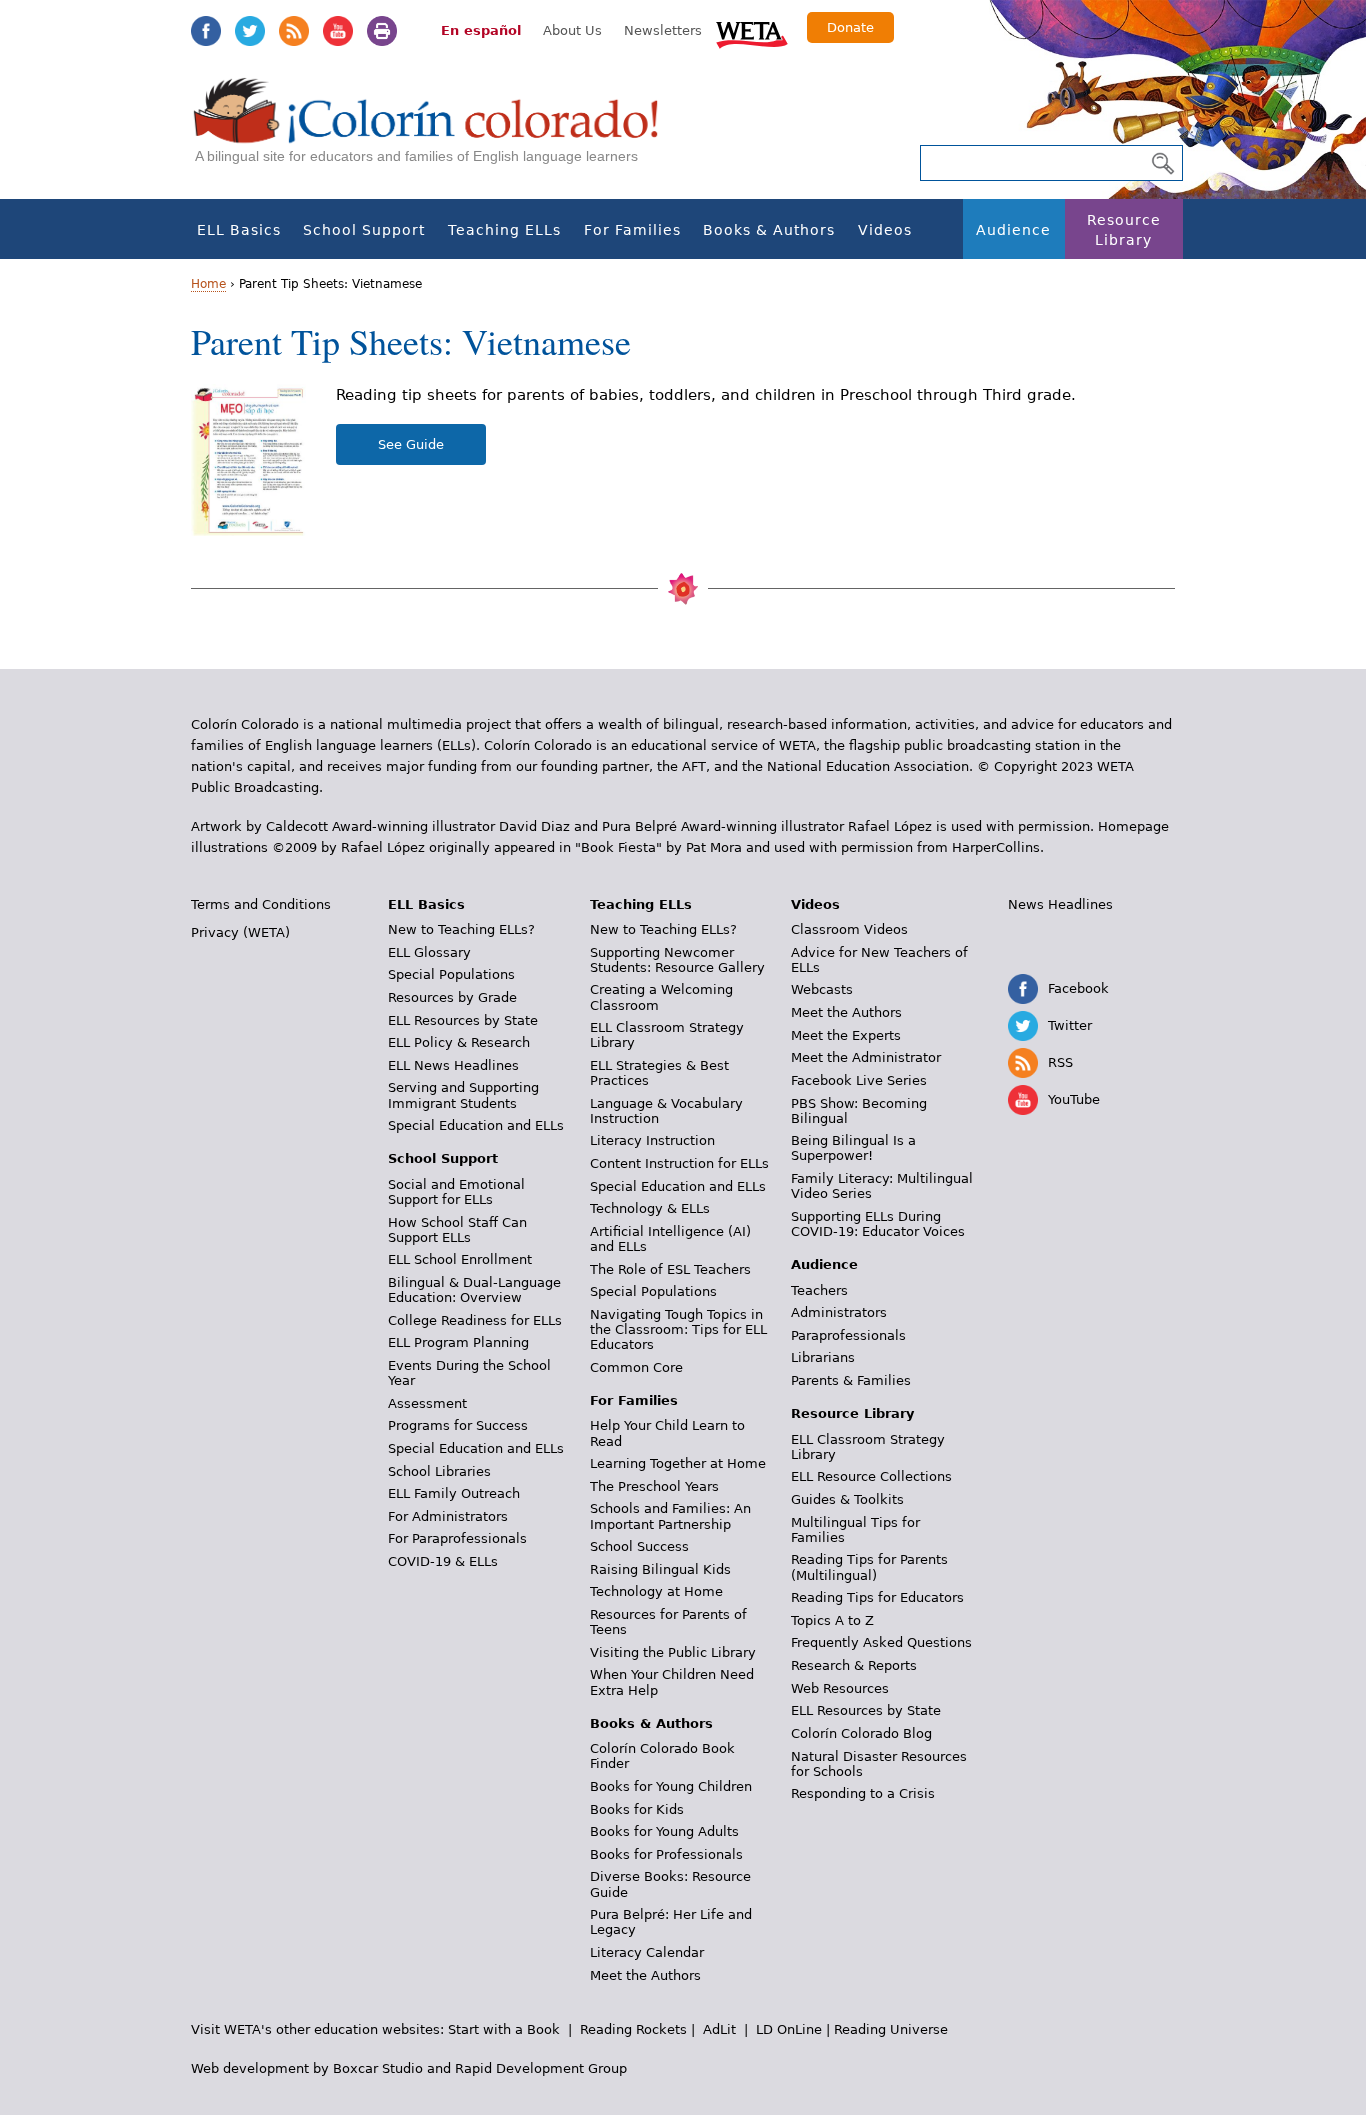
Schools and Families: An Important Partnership (670, 1516)
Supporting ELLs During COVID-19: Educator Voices (878, 1224)
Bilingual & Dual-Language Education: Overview (474, 1290)
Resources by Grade (452, 997)
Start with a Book (504, 2029)
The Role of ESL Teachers (670, 1269)
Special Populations (451, 974)
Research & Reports (854, 1665)
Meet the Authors (645, 1975)
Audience (1013, 230)
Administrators (839, 1312)
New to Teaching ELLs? (461, 929)
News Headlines (1060, 904)
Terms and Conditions (261, 904)
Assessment (427, 1403)
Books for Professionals (666, 1854)
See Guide (411, 444)
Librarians (823, 1357)
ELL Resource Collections (871, 1476)
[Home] (437, 130)
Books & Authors (769, 230)
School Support (364, 230)
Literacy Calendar (647, 1952)
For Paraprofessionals (457, 1538)
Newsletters (663, 30)
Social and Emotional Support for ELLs (456, 1192)
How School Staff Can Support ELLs (457, 1230)
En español (481, 30)
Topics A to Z (832, 1620)
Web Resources (840, 1688)
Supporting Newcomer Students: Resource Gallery (677, 960)
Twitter (250, 31)
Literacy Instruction (652, 1140)
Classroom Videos (849, 929)
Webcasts (822, 989)
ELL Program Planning (458, 1342)
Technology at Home (656, 1591)
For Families (632, 230)
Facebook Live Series (859, 1080)
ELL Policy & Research (459, 1042)
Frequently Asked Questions (881, 1642)
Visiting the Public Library (673, 1652)
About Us (572, 30)
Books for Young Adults (664, 1831)
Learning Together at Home (678, 1463)
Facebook (206, 31)
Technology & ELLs (650, 1208)
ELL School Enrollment (460, 1259)
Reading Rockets (633, 2029)
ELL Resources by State (463, 1020)
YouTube (338, 31)
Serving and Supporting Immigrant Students (463, 1095)
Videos (885, 230)
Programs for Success (458, 1425)
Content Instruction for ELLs (679, 1163)
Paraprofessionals (848, 1335)
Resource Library (1124, 230)
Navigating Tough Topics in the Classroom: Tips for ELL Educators (678, 1329)
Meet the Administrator (866, 1057)
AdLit (719, 2029)
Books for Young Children (671, 1786)
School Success (639, 1546)
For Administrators (448, 1516)
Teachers (819, 1290)
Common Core (636, 1367)
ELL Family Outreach (454, 1493)
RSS (294, 31)
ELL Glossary (429, 952)
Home (208, 284)
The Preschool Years (654, 1486)
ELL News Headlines (453, 1065)
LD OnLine (789, 2029)
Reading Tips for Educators (877, 1597)
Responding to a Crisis (863, 1793)
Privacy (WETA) (240, 932)
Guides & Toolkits (847, 1499)
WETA (752, 32)
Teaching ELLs (504, 230)
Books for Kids (637, 1809)
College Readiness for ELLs (475, 1320)
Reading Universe (891, 2029)
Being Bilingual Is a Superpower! (853, 1148)
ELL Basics (239, 230)
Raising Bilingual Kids (660, 1569)
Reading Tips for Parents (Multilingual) (869, 1567)
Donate (850, 27)
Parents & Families (851, 1380)
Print (382, 31)
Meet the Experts (846, 1035)
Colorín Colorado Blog (861, 1733)
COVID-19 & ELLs (443, 1561)
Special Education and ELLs (476, 1125)
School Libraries (439, 1471)
